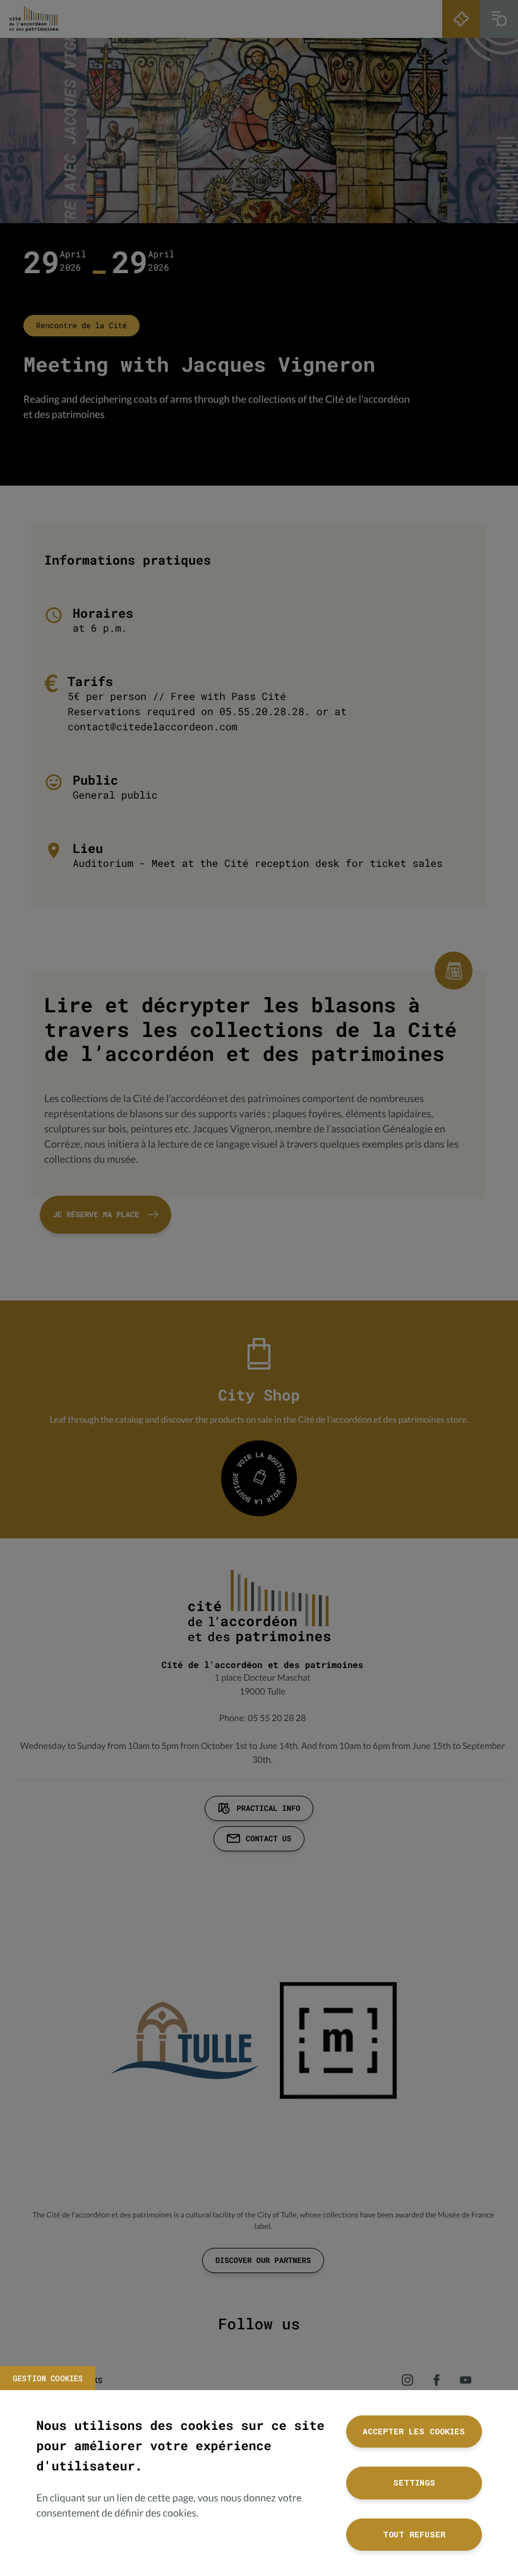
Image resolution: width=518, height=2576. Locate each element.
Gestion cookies (48, 2378)
